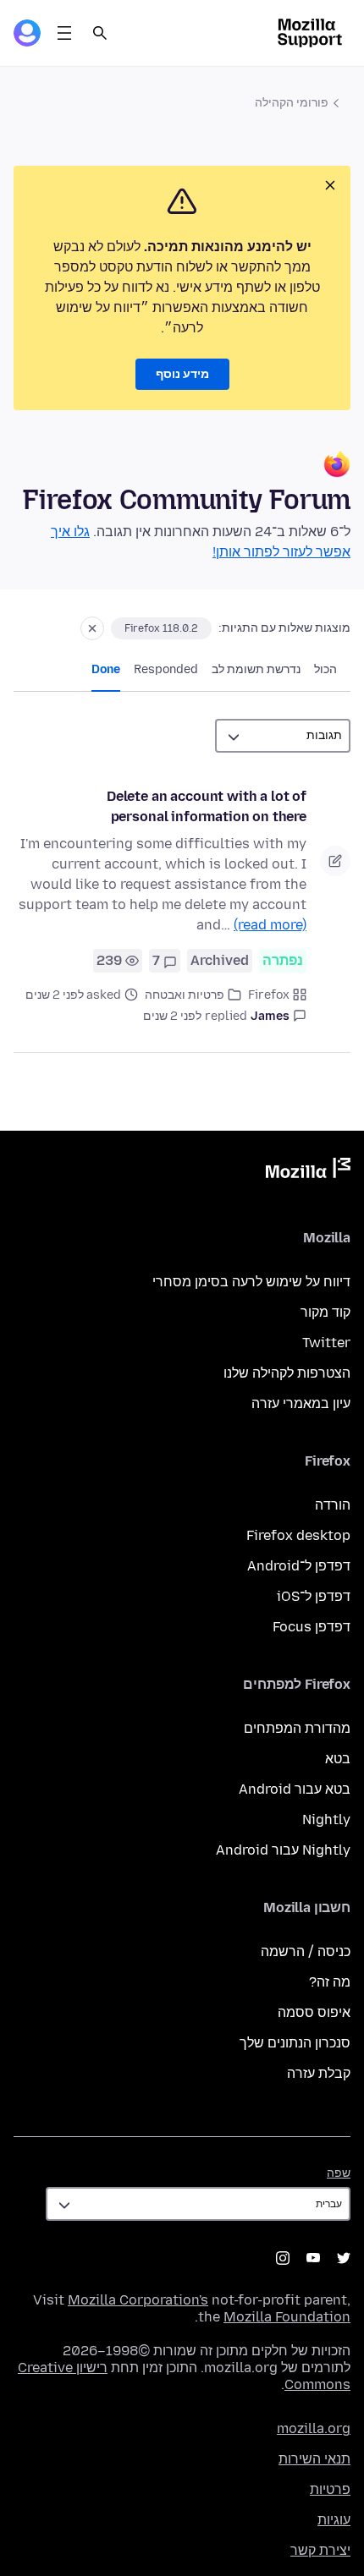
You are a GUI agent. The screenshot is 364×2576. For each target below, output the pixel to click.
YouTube (313, 2258)
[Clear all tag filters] (92, 628)
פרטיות (330, 2489)
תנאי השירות (314, 2459)
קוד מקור (325, 1312)
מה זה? (330, 1982)
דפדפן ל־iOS (314, 1596)
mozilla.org (314, 2428)
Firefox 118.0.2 (161, 628)
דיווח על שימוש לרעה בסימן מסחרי (251, 1282)
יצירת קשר (320, 2550)
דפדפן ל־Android (299, 1566)
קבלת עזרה (319, 2073)
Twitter (326, 1343)
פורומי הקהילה (292, 103)
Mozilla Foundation (287, 2317)
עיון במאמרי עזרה (301, 1403)
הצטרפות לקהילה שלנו (287, 1373)
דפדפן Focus (312, 1627)
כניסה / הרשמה (306, 1951)
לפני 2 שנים (172, 1016)
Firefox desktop (298, 1535)
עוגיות (334, 2520)
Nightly (326, 1820)
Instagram (283, 2258)
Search (100, 33)
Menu (64, 33)
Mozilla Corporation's (138, 2300)
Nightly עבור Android (283, 1850)
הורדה (333, 1505)
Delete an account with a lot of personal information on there (207, 806)
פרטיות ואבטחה (185, 995)
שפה (339, 2173)
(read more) (270, 925)
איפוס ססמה (314, 2012)
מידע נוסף (182, 374)
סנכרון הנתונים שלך (295, 2043)
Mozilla (308, 1171)
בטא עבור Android (295, 1789)
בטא (338, 1759)
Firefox (269, 995)
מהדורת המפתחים (297, 1728)
